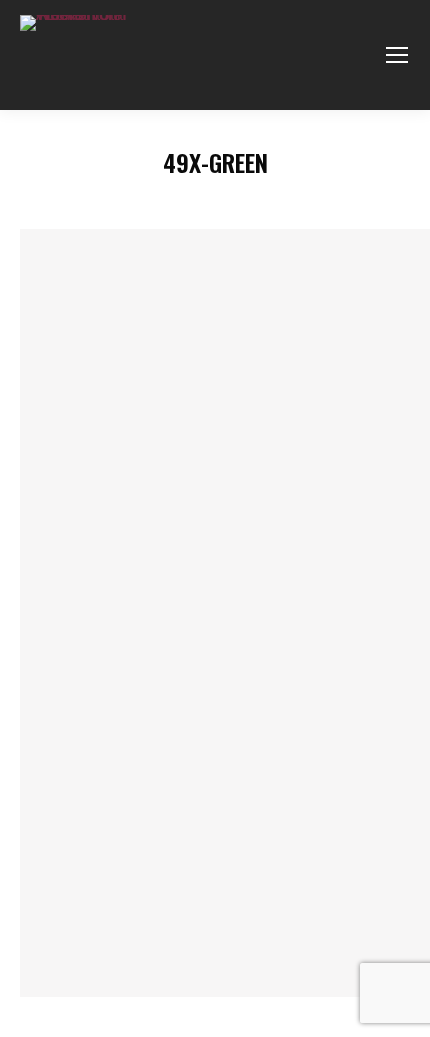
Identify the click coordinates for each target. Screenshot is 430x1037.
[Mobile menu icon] (397, 55)
